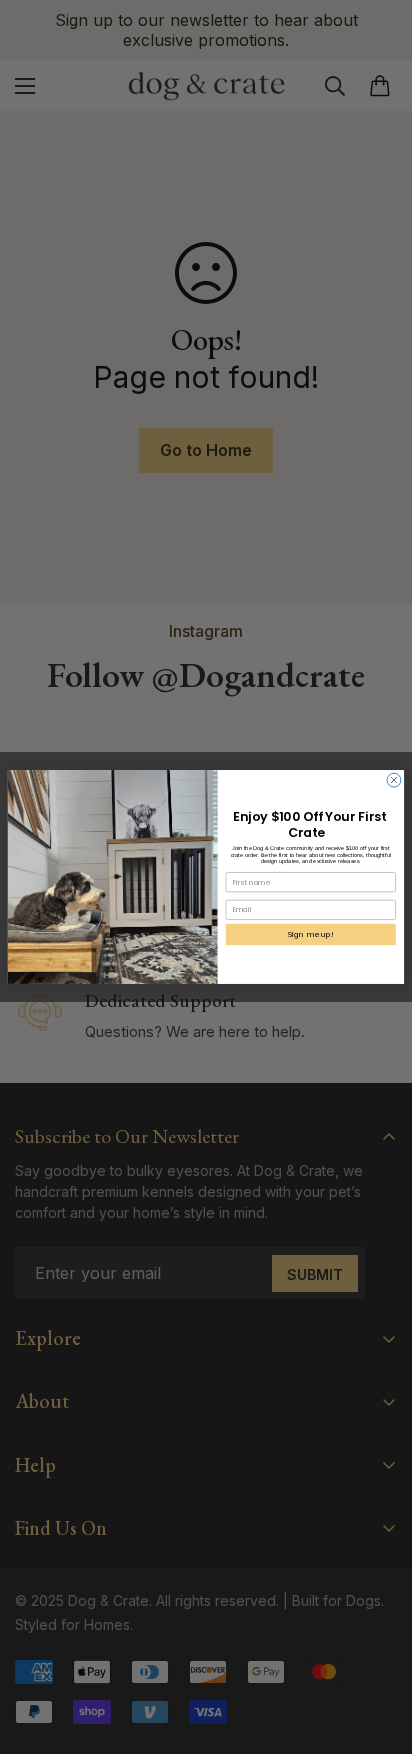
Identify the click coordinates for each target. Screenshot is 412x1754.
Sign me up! (311, 934)
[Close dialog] (394, 780)
